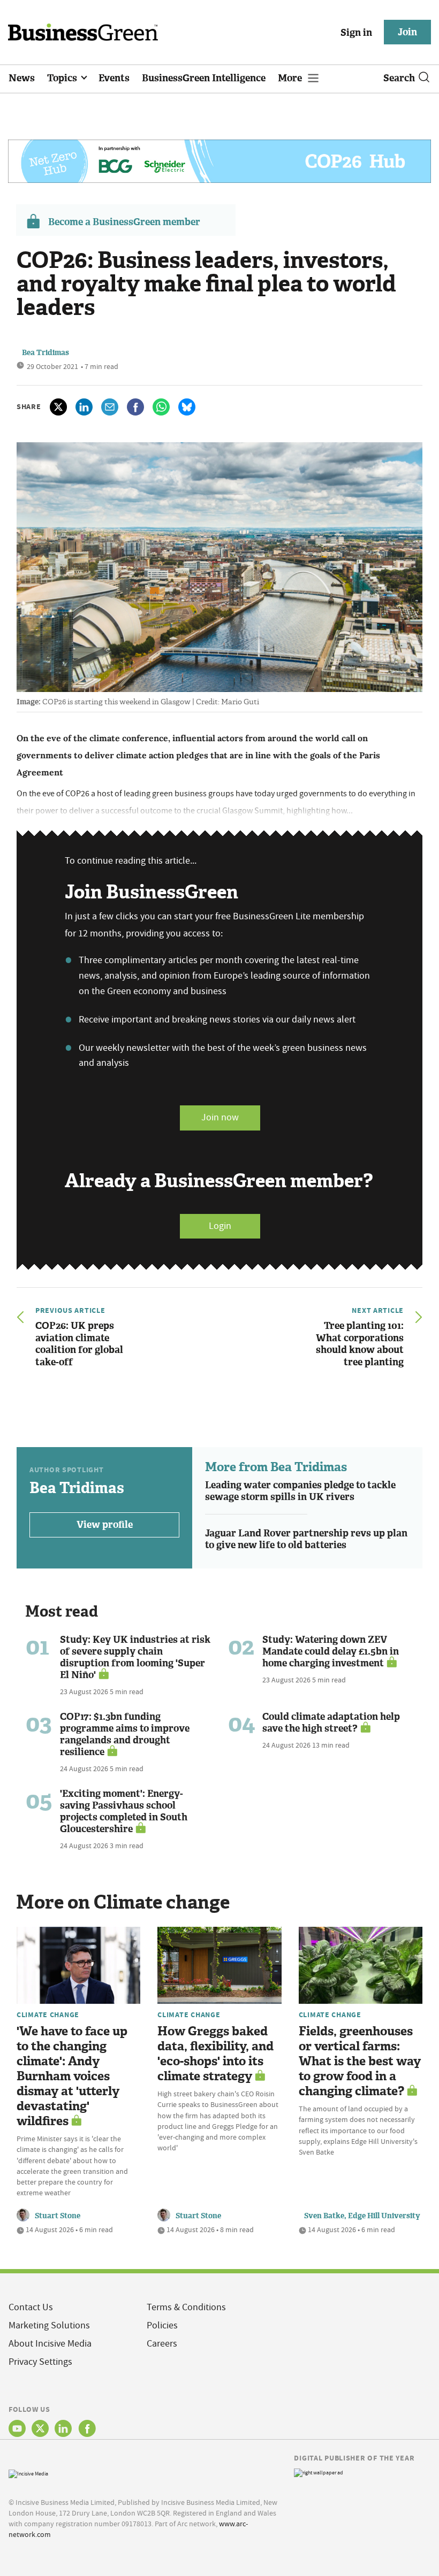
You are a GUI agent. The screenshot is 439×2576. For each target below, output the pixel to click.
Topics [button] (63, 78)
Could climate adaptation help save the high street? (331, 1723)
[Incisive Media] (28, 2473)
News (22, 78)
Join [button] (407, 32)
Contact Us (31, 2307)
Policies (162, 2325)
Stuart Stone (58, 2216)
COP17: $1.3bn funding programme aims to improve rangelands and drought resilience (125, 1734)
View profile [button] (105, 1525)
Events (114, 78)
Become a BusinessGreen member (124, 222)
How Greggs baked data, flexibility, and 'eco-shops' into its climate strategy (215, 2054)
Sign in (356, 33)
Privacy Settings (40, 2362)
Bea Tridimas (46, 353)
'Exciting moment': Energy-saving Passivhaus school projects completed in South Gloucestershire (124, 1811)
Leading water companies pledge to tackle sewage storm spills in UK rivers (300, 1491)
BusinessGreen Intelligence (204, 78)
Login (220, 1226)
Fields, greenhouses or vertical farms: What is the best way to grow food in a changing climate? (360, 2061)
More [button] (291, 78)
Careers (162, 2344)
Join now (220, 1117)
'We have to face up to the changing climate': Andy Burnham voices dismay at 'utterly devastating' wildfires (72, 2076)
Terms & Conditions (186, 2307)
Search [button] (399, 78)
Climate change (48, 2014)
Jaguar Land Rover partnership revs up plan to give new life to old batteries (306, 1539)
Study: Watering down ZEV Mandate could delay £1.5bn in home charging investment (331, 1651)
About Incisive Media (50, 2344)
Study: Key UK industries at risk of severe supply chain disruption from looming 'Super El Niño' (135, 1657)
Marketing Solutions (49, 2325)
